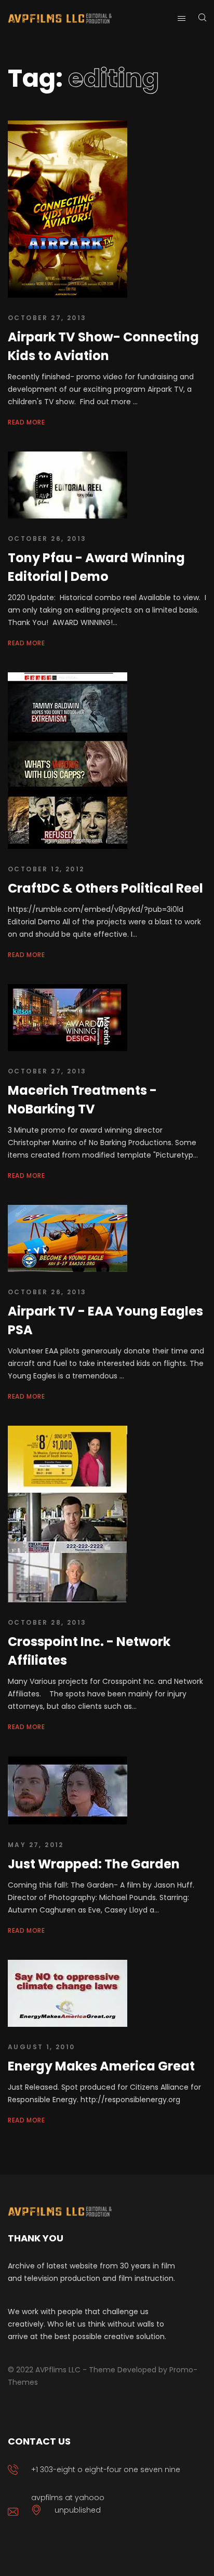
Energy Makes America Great (101, 2066)
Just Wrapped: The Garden (94, 1864)
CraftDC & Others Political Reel (105, 888)
